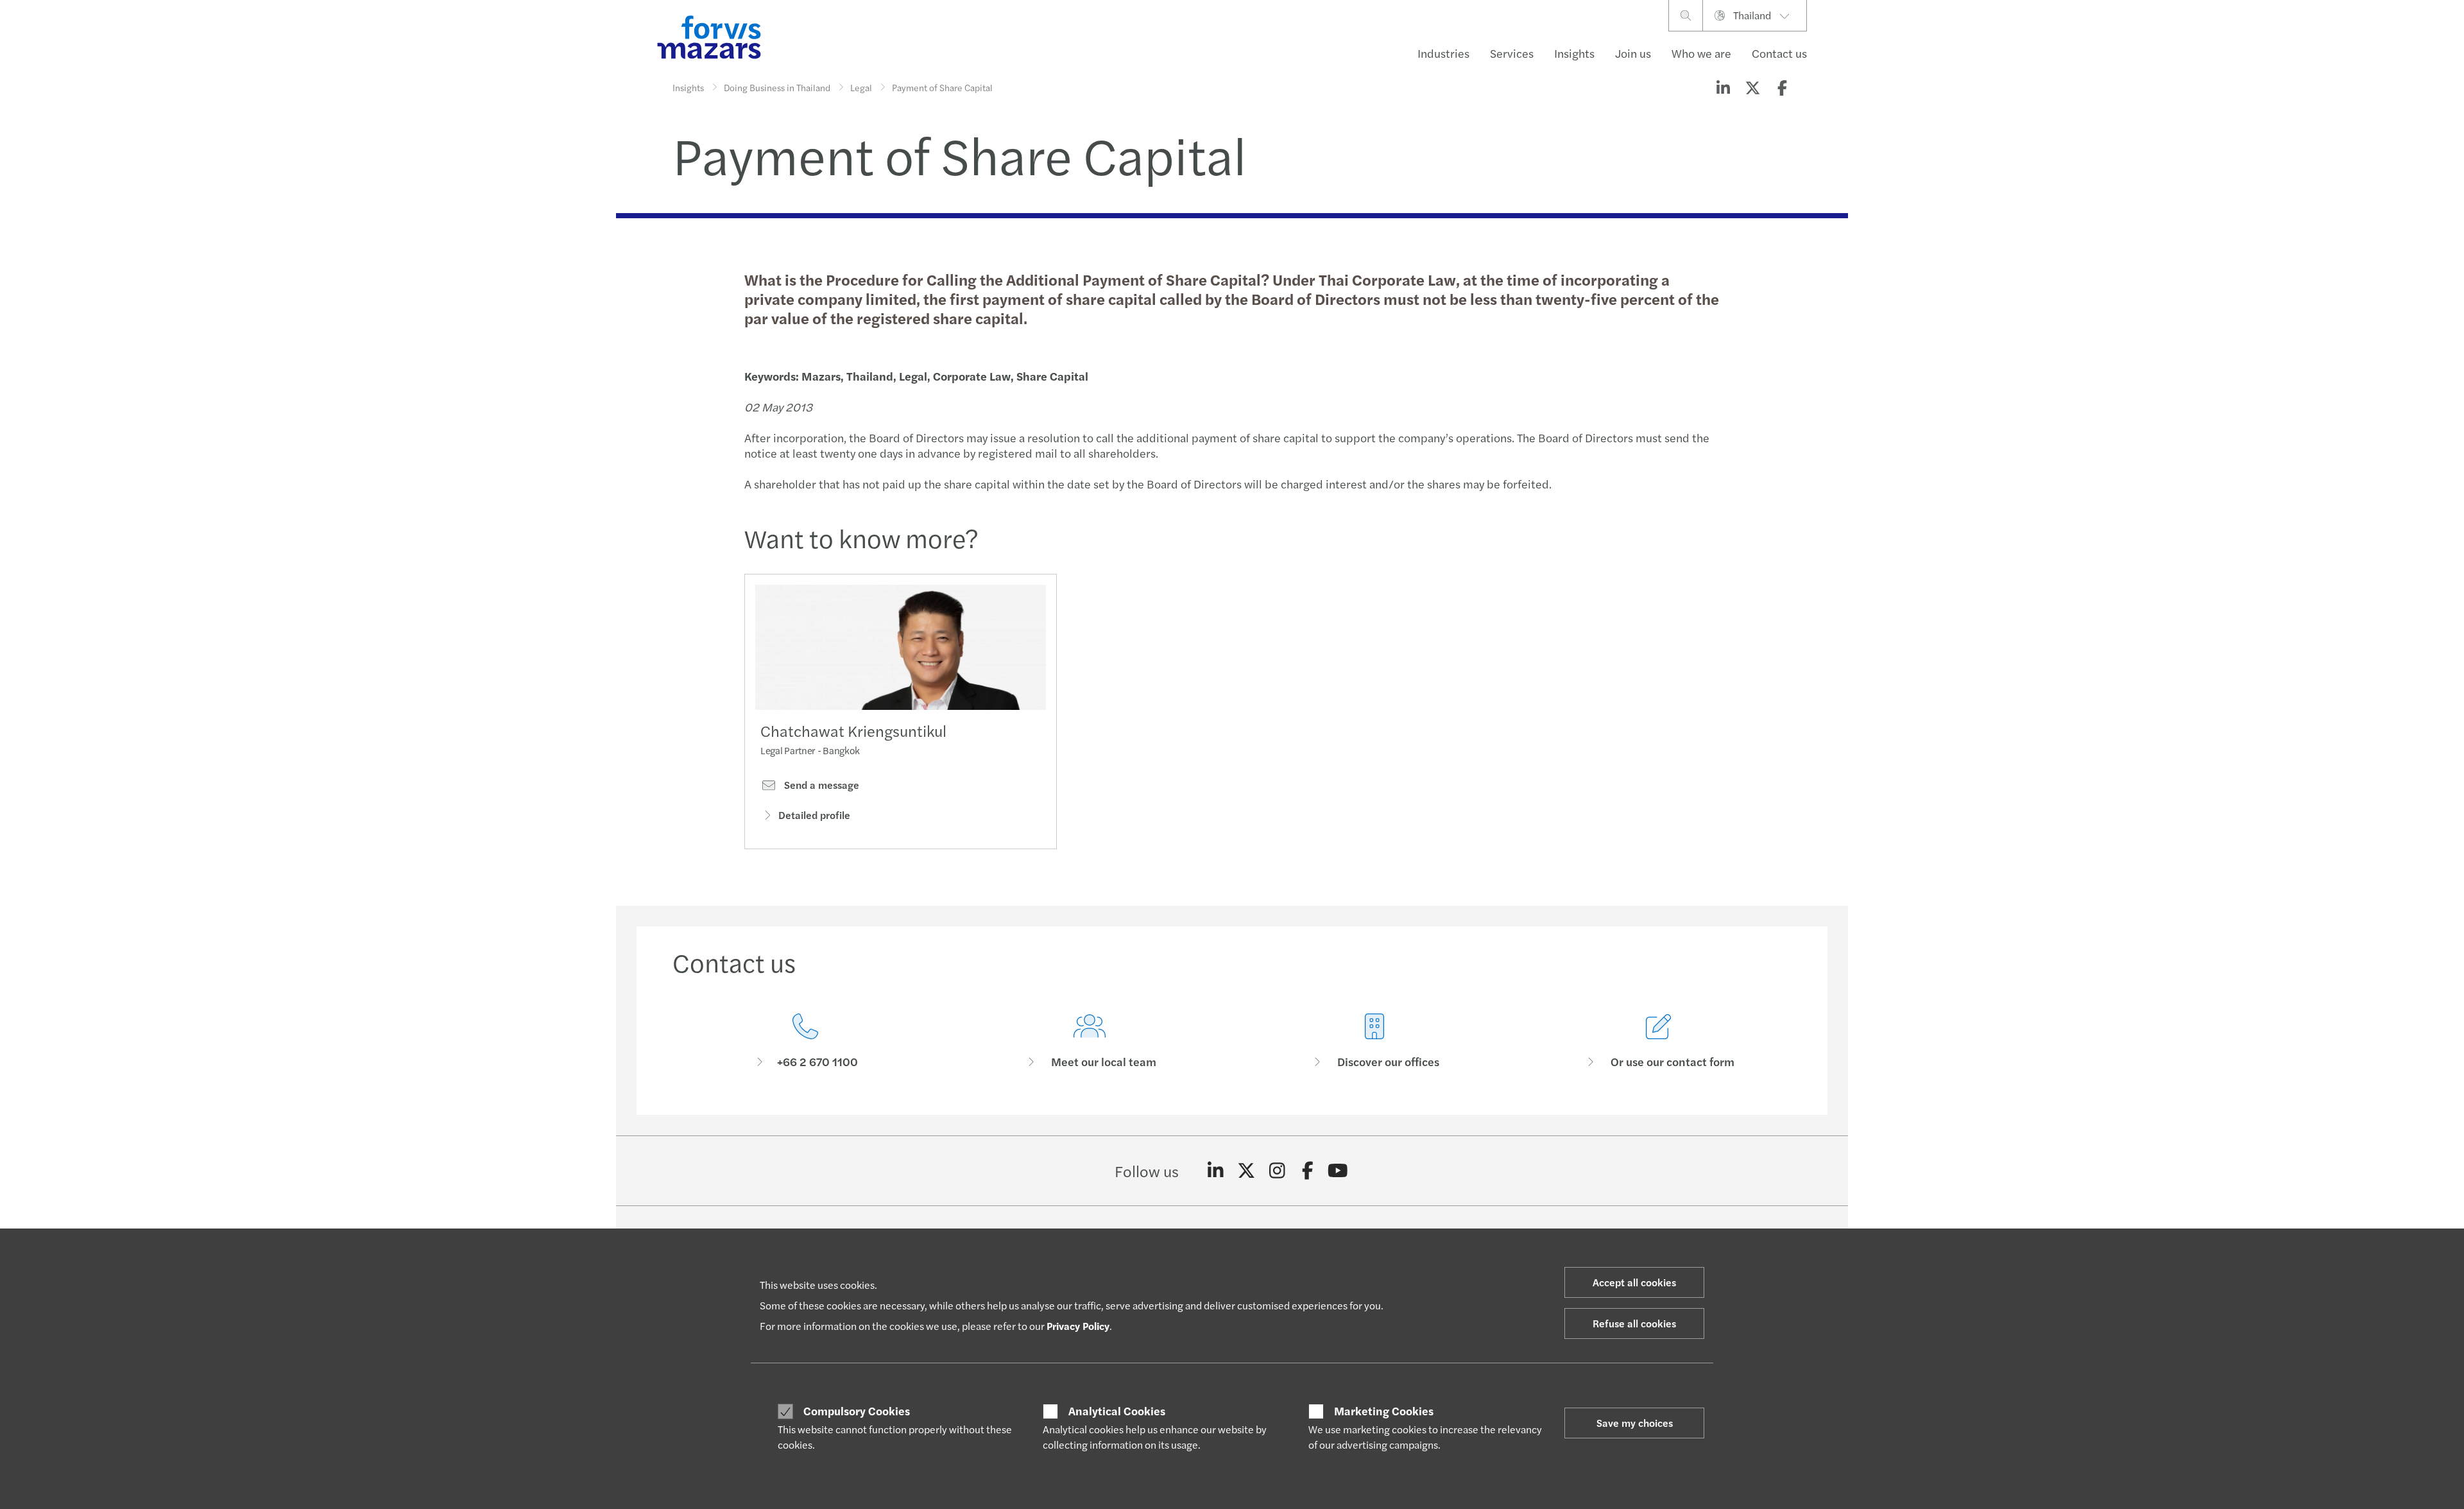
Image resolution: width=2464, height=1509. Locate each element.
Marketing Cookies (1384, 1411)
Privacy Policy (1078, 1326)
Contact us (1779, 53)
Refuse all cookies (1634, 1323)
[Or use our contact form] (1659, 1041)
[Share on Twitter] (1752, 87)
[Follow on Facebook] (1307, 1171)
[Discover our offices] (1374, 1041)
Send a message (820, 785)
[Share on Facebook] (1782, 87)
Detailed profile (814, 815)
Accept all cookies (1634, 1282)
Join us (1633, 53)
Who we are (1701, 53)
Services (1512, 53)
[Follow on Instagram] (1277, 1171)
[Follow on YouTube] (1338, 1171)
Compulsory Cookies (857, 1411)
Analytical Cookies (1117, 1411)
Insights (1574, 53)
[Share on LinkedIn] (1723, 87)
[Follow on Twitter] (1246, 1171)
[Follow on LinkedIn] (1216, 1171)
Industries (1443, 53)
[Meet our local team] (1090, 1041)
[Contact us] (805, 1041)
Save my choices (1635, 1423)
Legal (861, 87)
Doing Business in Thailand (777, 87)
